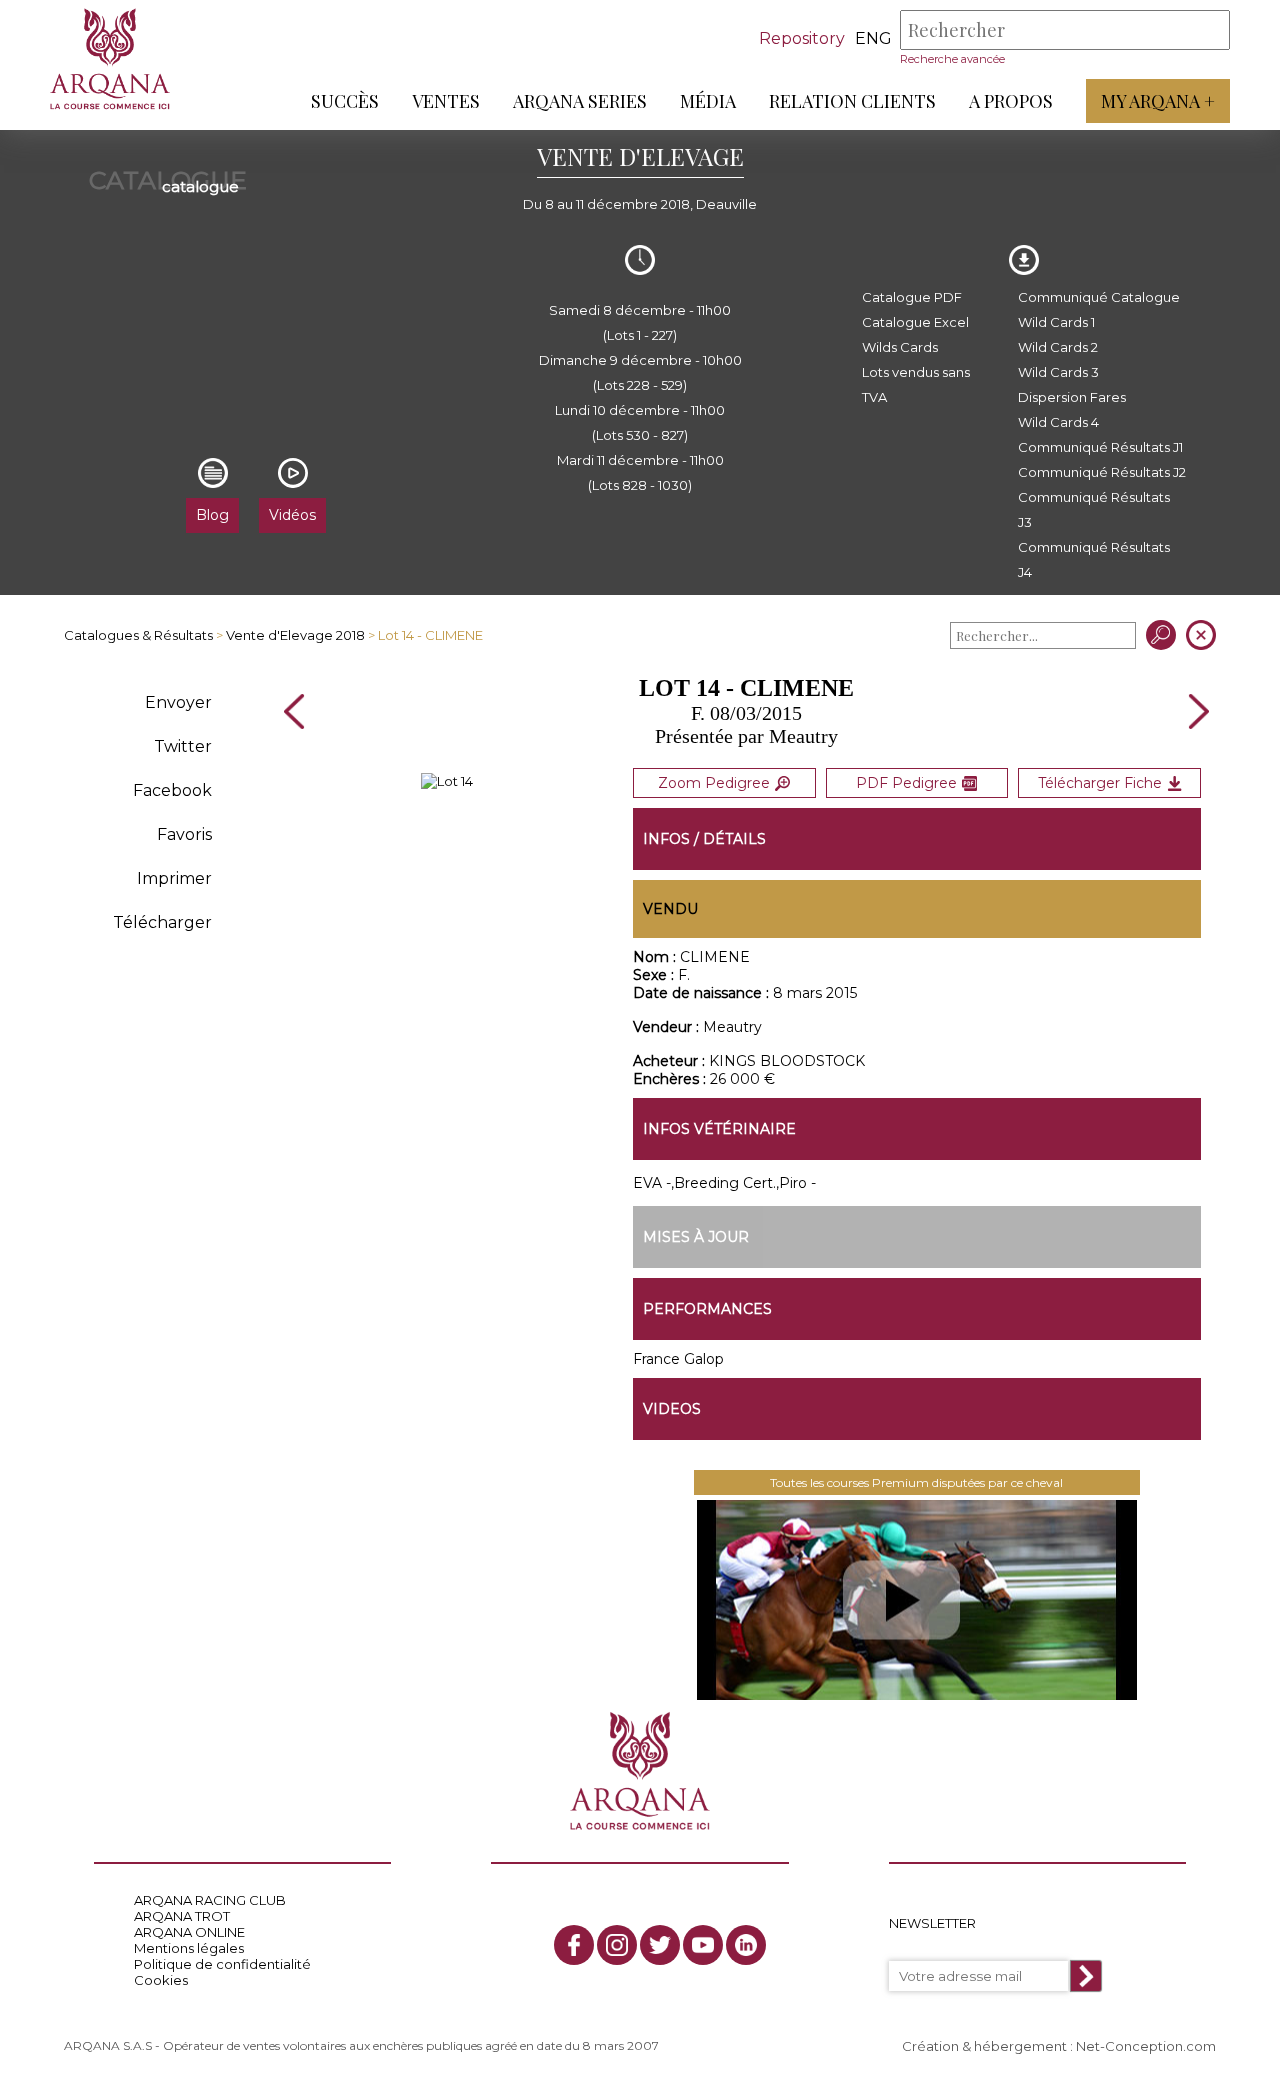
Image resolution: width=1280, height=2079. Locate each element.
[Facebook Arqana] (574, 1945)
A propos (1011, 101)
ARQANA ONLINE (189, 1932)
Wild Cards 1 (1056, 322)
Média (708, 101)
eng (873, 38)
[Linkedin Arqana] (746, 1945)
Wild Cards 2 (1058, 347)
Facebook (172, 790)
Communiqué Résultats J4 (1094, 559)
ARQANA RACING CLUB (210, 1900)
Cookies (161, 1980)
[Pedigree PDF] (447, 781)
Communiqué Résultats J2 (1102, 472)
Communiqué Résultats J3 (1094, 509)
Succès (345, 101)
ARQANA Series (580, 101)
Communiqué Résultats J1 (1100, 447)
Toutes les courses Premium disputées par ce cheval (916, 1482)
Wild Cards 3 (1058, 372)
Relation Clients (852, 101)
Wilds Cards (900, 347)
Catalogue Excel (915, 322)
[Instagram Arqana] (617, 1945)
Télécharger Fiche (1100, 783)
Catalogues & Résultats (138, 635)
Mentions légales (189, 1948)
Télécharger (162, 922)
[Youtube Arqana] (703, 1945)
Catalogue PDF (912, 297)
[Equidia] (917, 1600)
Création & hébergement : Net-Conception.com (1059, 2046)
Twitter (183, 746)
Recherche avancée (952, 59)
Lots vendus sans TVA (916, 384)
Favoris (184, 834)
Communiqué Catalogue (1099, 297)
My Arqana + (1158, 101)
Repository (802, 38)
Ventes (446, 101)
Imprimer (174, 878)
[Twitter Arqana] (660, 1945)
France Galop (678, 1359)
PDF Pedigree (906, 783)
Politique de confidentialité (222, 1964)
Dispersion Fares (1072, 397)
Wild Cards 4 (1058, 422)
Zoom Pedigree (714, 783)
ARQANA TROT (182, 1916)
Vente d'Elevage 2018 (295, 635)
